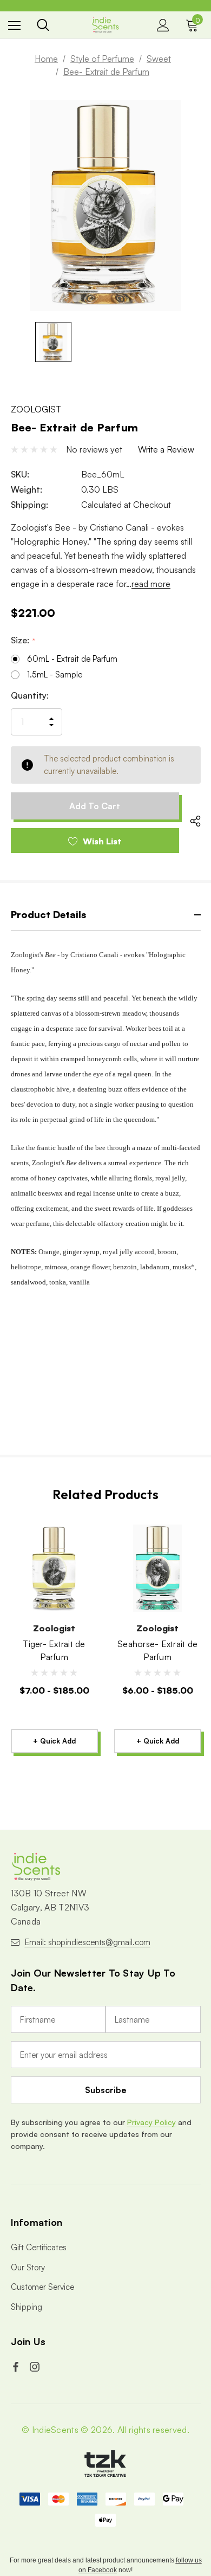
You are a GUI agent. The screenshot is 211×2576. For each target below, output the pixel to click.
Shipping (27, 2307)
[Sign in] (163, 25)
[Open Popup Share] (195, 821)
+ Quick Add (54, 1741)
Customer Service (42, 2287)
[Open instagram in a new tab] (36, 2367)
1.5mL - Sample (55, 674)
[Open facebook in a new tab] (17, 2367)
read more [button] (151, 584)
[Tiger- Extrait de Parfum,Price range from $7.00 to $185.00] (54, 1568)
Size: (22, 640)
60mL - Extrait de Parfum (72, 659)
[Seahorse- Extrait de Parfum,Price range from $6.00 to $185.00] (158, 1568)
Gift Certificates (39, 2247)
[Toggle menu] (14, 25)
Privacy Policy (151, 2122)
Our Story (28, 2267)
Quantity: (30, 695)
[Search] (43, 25)
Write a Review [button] (166, 449)
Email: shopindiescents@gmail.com (88, 1942)
